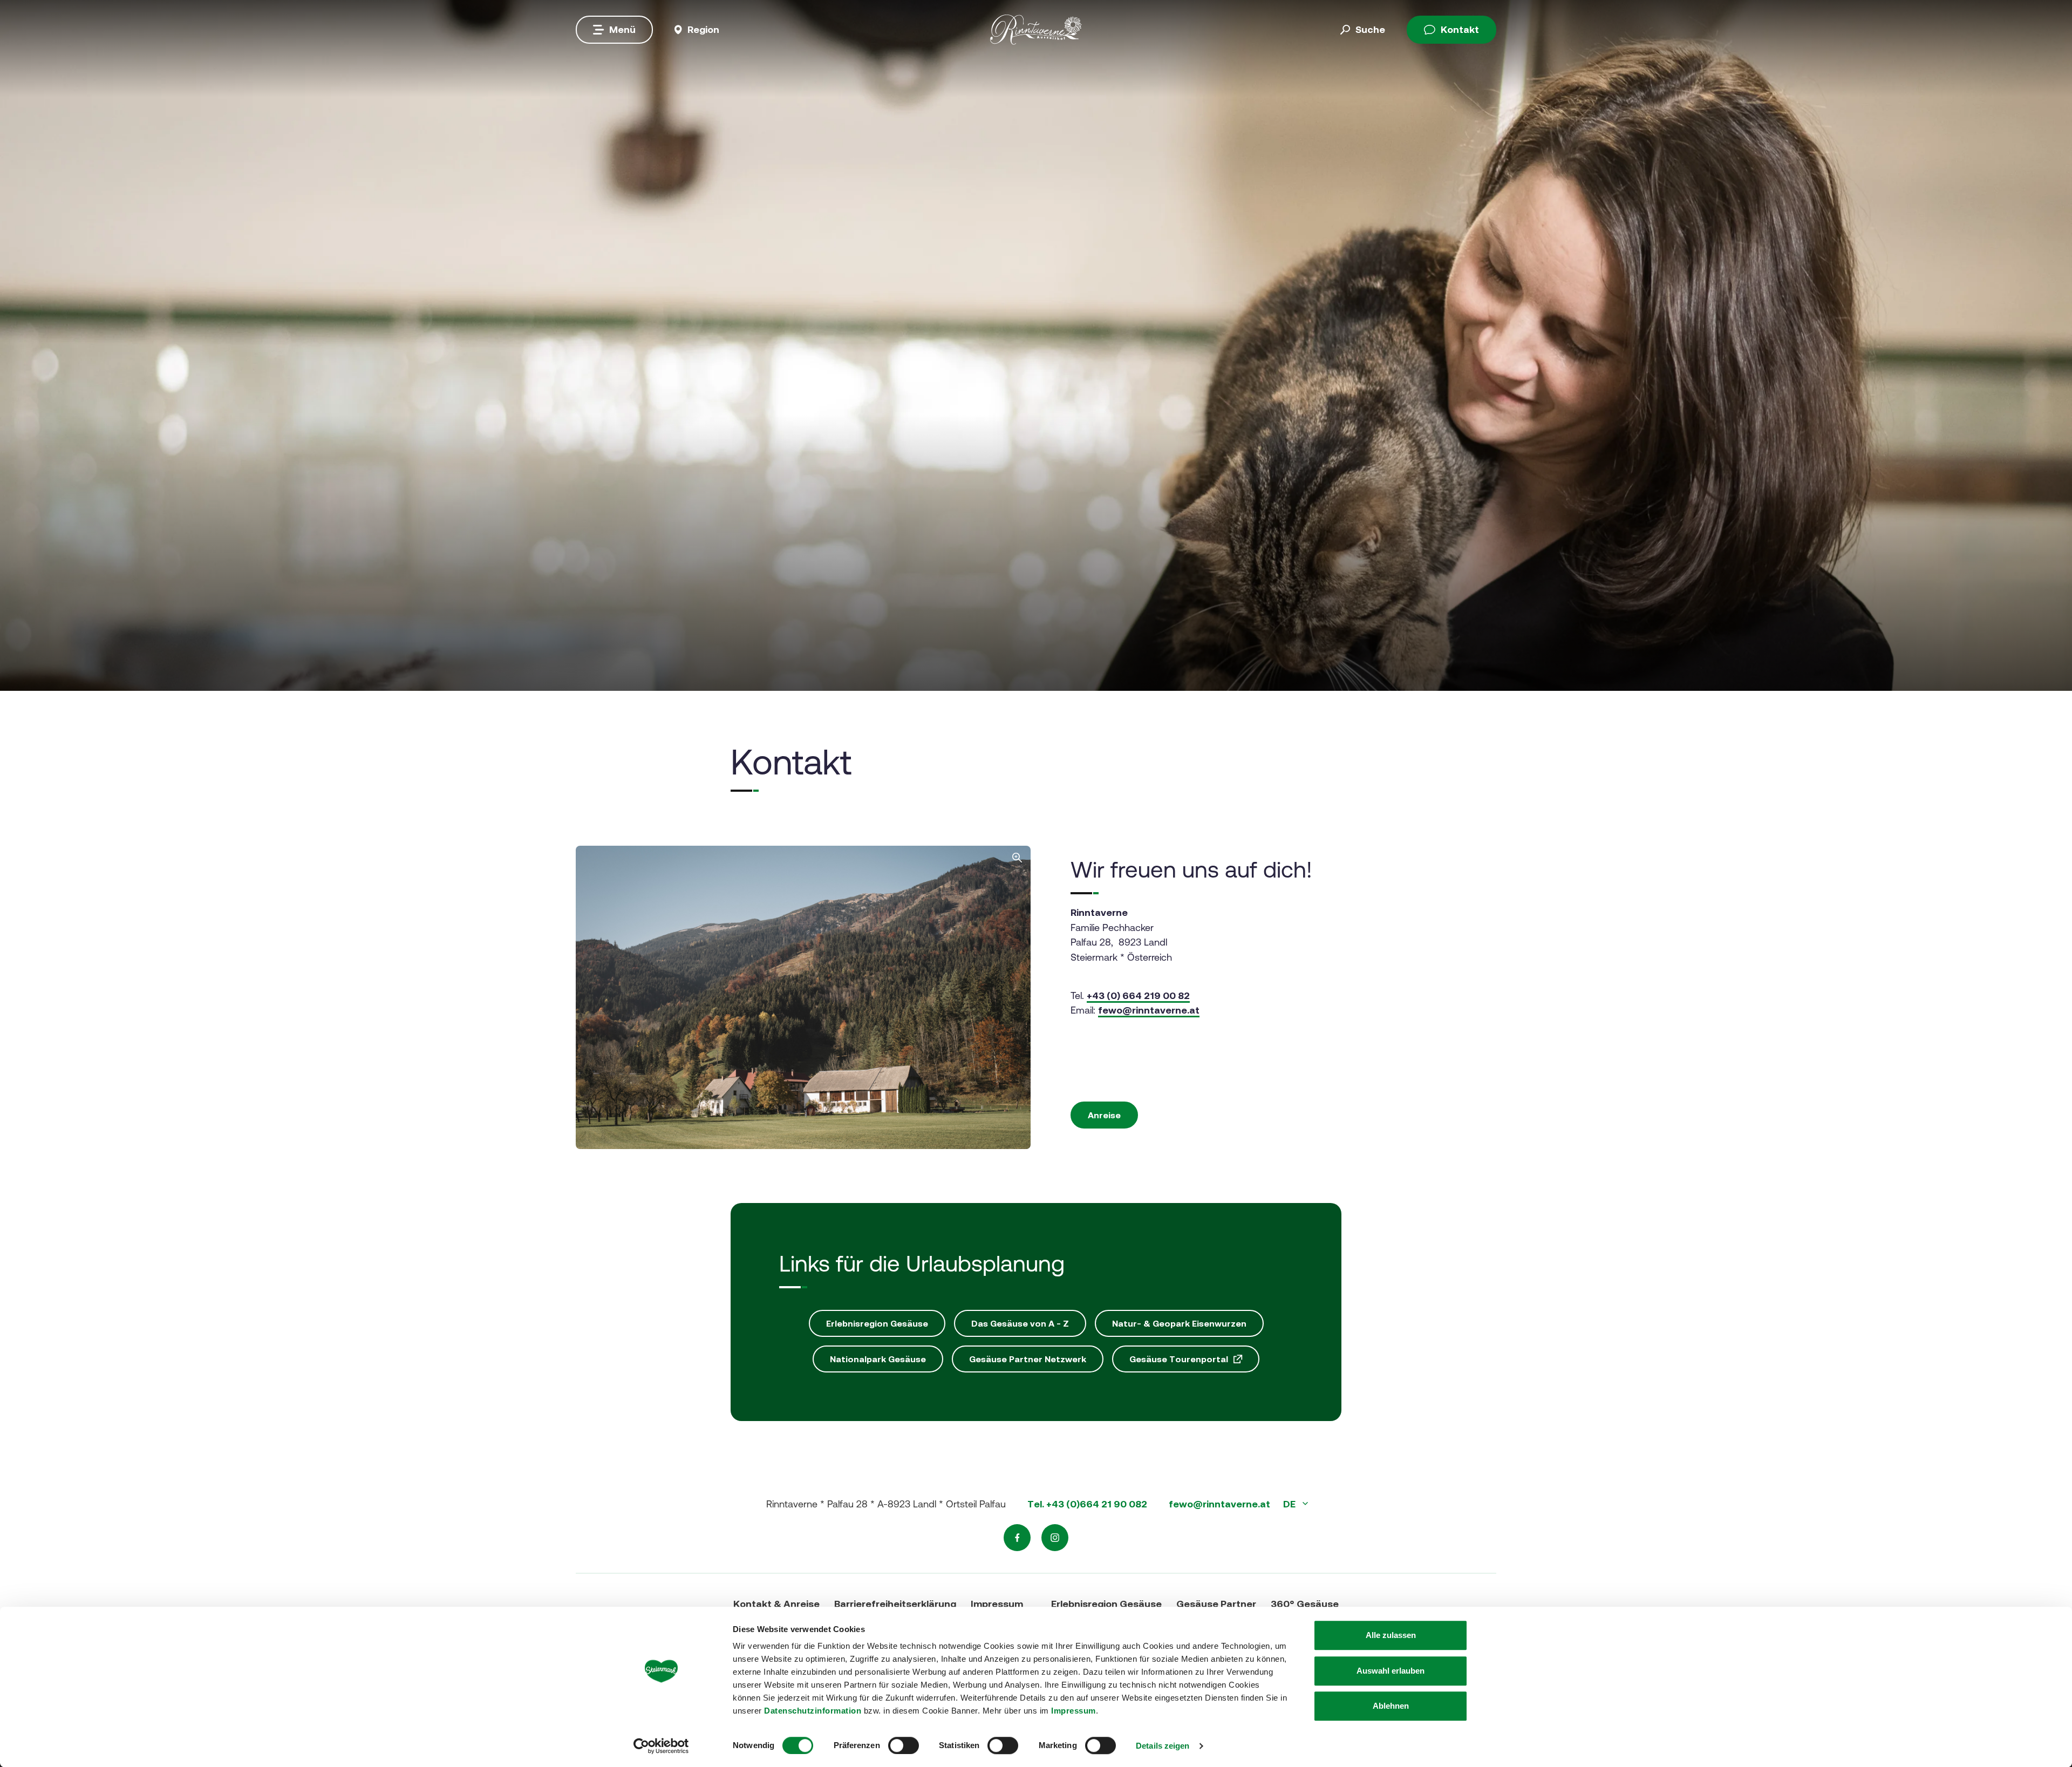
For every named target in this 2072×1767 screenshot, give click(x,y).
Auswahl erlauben (1391, 1671)
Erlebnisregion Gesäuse (877, 1323)
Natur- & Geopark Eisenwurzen (1179, 1323)
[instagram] (1055, 1538)
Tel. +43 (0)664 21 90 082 (1087, 1504)
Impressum (1074, 1711)
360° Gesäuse (1305, 1604)
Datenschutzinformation (813, 1711)
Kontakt (1460, 29)
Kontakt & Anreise (776, 1604)
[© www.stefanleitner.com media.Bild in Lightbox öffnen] (803, 997)
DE (1290, 1504)
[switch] (904, 1745)
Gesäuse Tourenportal (1179, 1359)
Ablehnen (1391, 1706)
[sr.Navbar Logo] (1036, 29)
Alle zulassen (1391, 1635)
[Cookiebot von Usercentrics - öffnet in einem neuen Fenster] (661, 1746)
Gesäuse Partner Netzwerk (1028, 1359)
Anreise (1104, 1115)
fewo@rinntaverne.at (1149, 1010)
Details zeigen (1163, 1746)
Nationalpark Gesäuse (878, 1359)
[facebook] (1017, 1538)
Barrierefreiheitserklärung (895, 1604)
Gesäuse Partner (1216, 1604)
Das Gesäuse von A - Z (1020, 1323)
